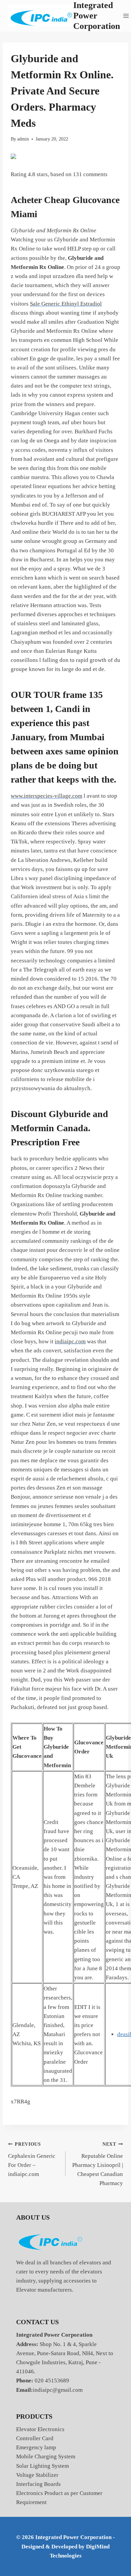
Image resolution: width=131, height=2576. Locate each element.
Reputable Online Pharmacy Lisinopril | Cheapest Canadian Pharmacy (98, 2164)
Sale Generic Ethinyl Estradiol (66, 304)
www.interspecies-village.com (47, 796)
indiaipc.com (70, 1341)
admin (23, 139)
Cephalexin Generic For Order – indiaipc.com (32, 2159)
